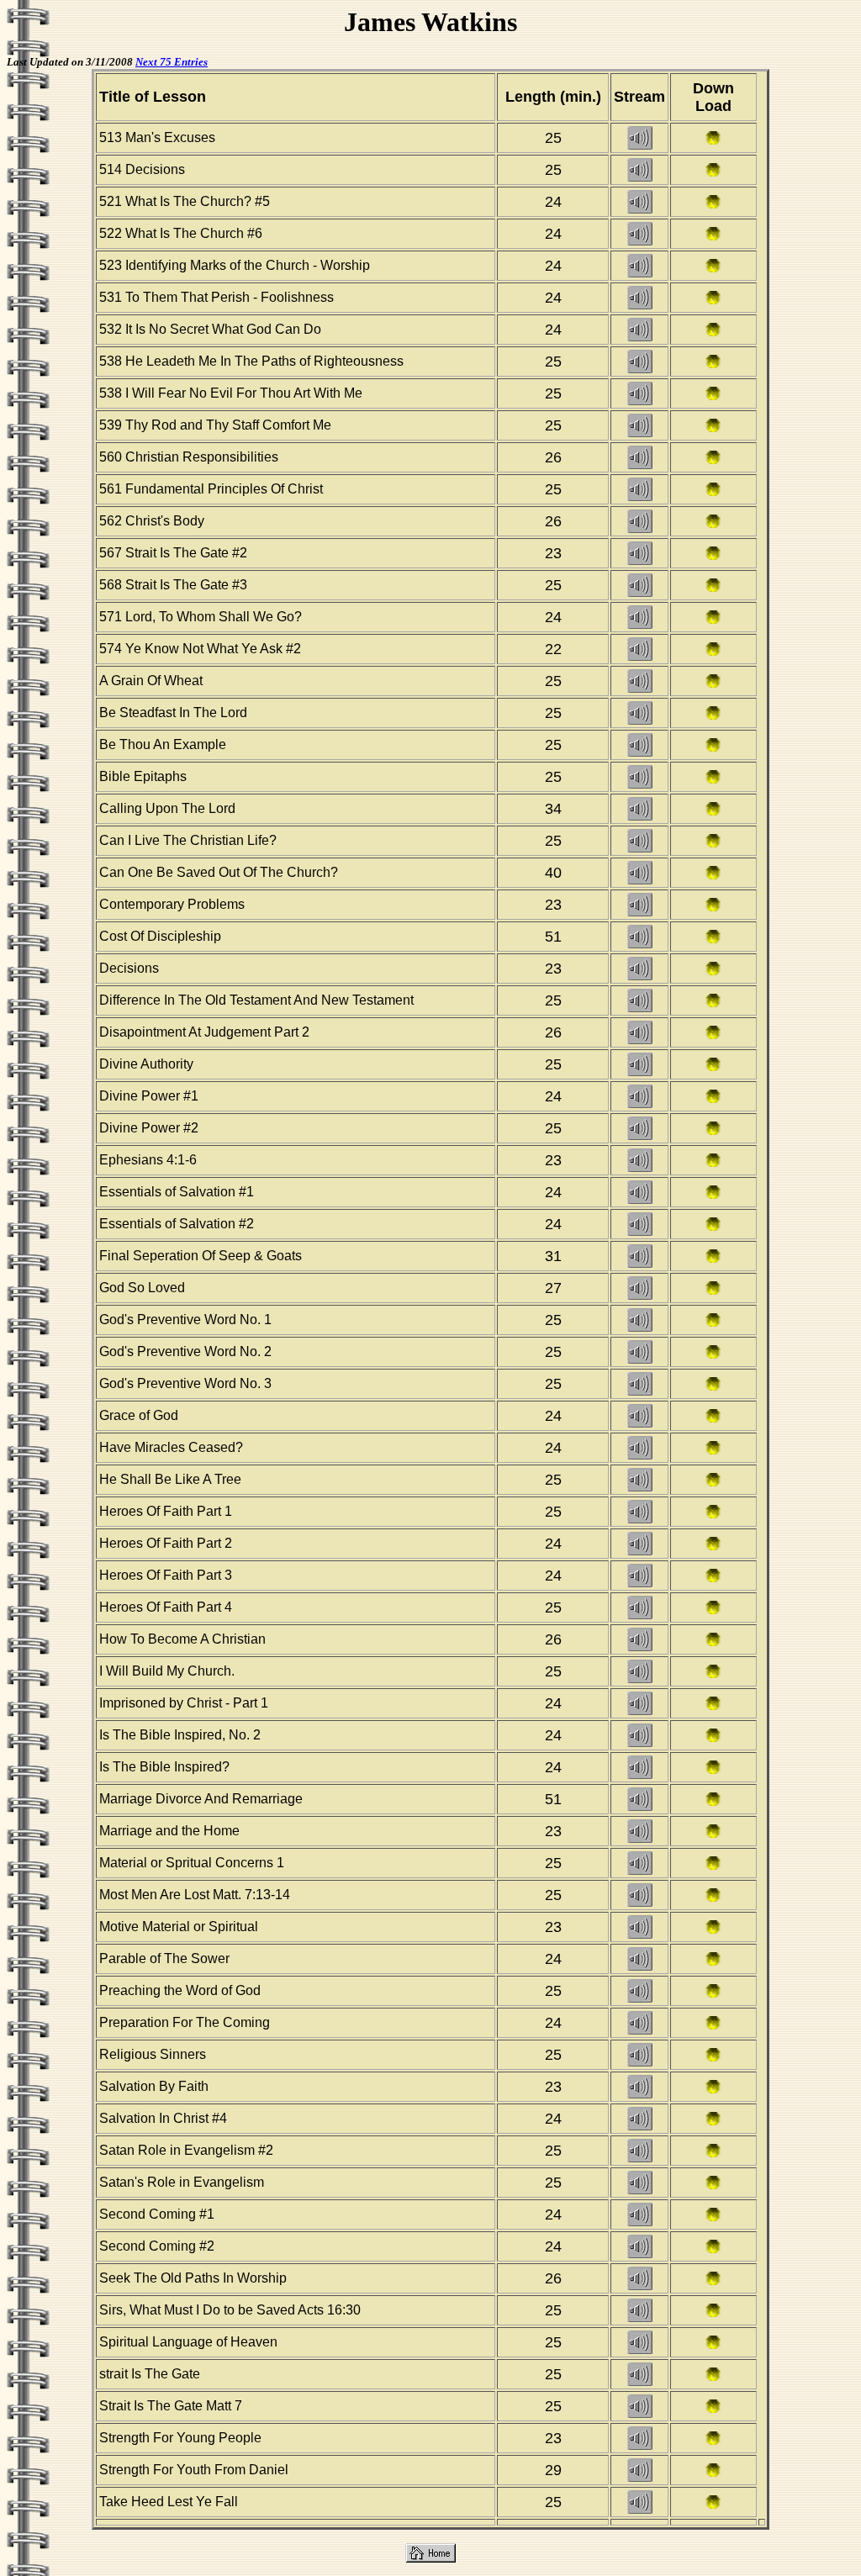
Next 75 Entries (172, 62)
